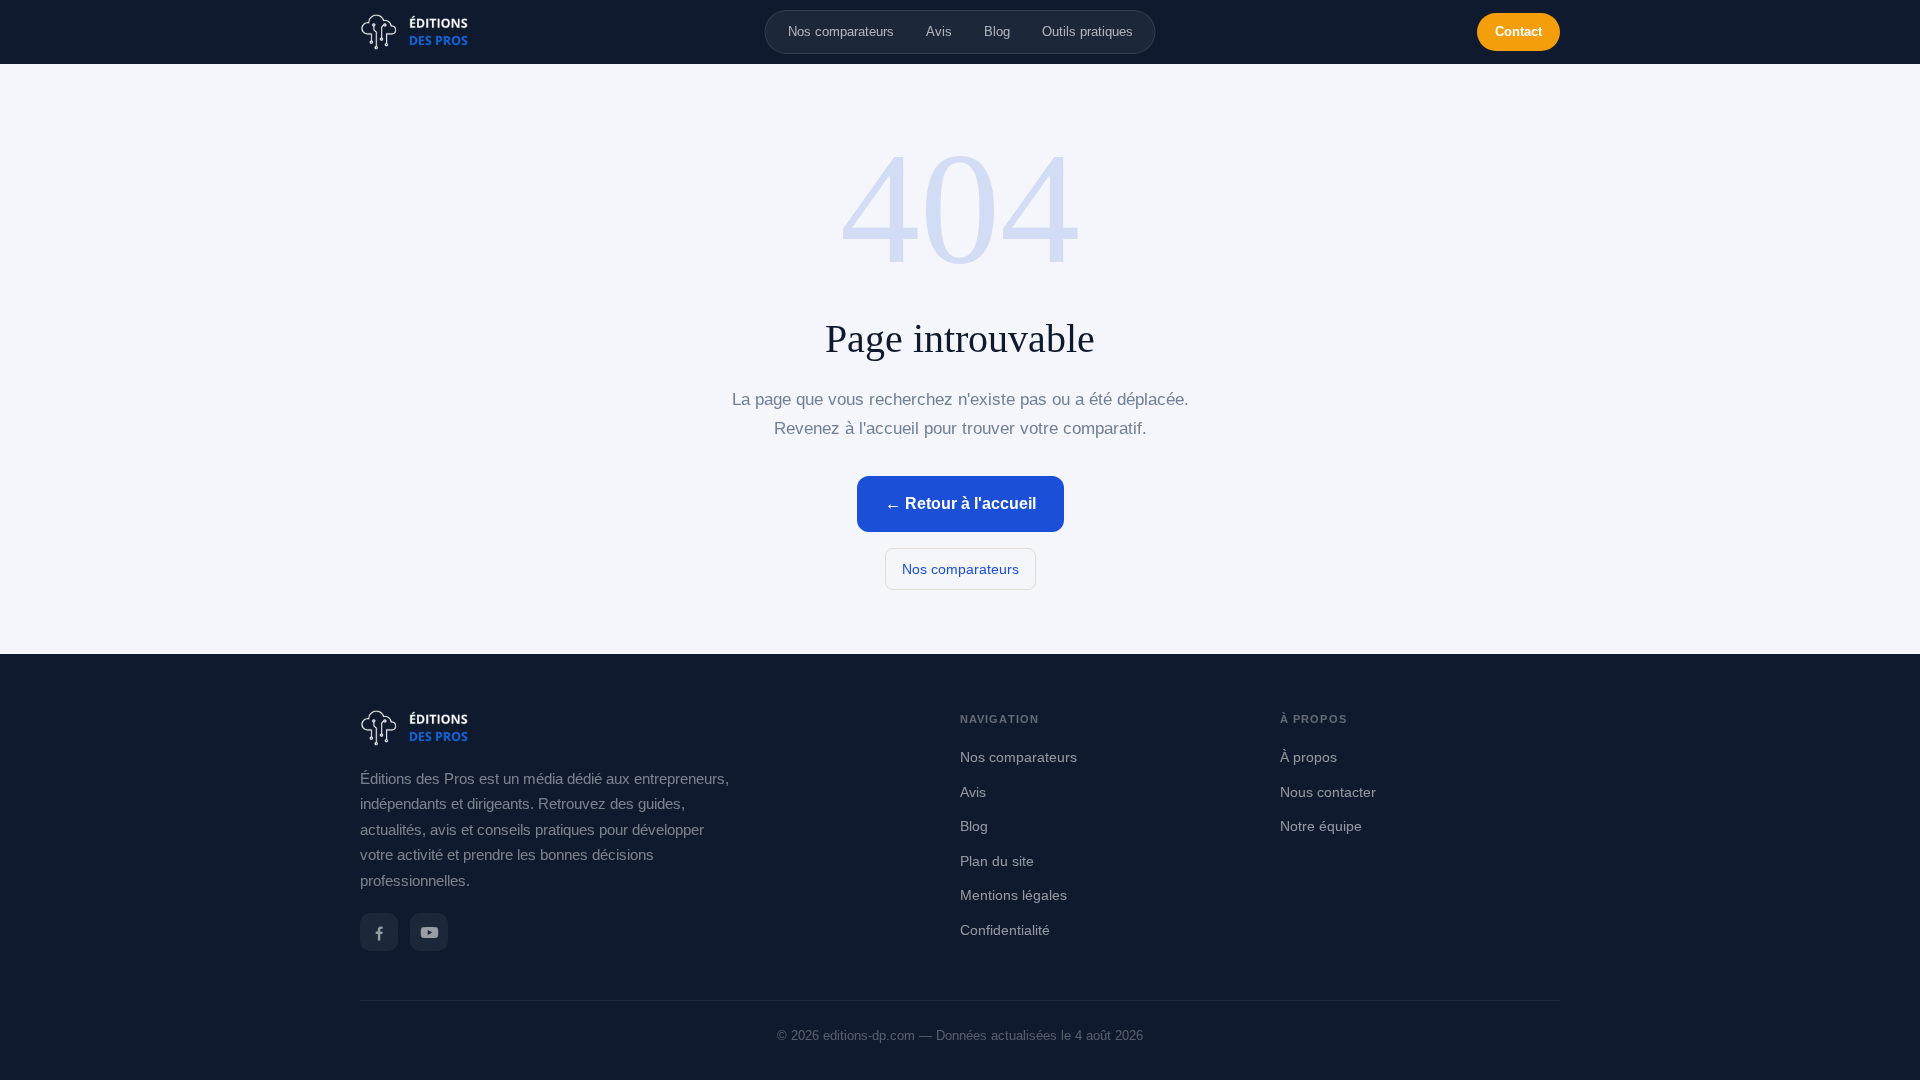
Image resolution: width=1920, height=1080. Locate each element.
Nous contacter (1328, 792)
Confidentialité (1005, 930)
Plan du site (997, 861)
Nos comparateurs (841, 31)
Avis (939, 31)
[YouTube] (429, 932)
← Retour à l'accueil (960, 503)
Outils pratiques (1087, 31)
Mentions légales (1013, 895)
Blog (997, 31)
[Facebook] (379, 932)
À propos (1308, 757)
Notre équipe (1321, 826)
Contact (1518, 31)
